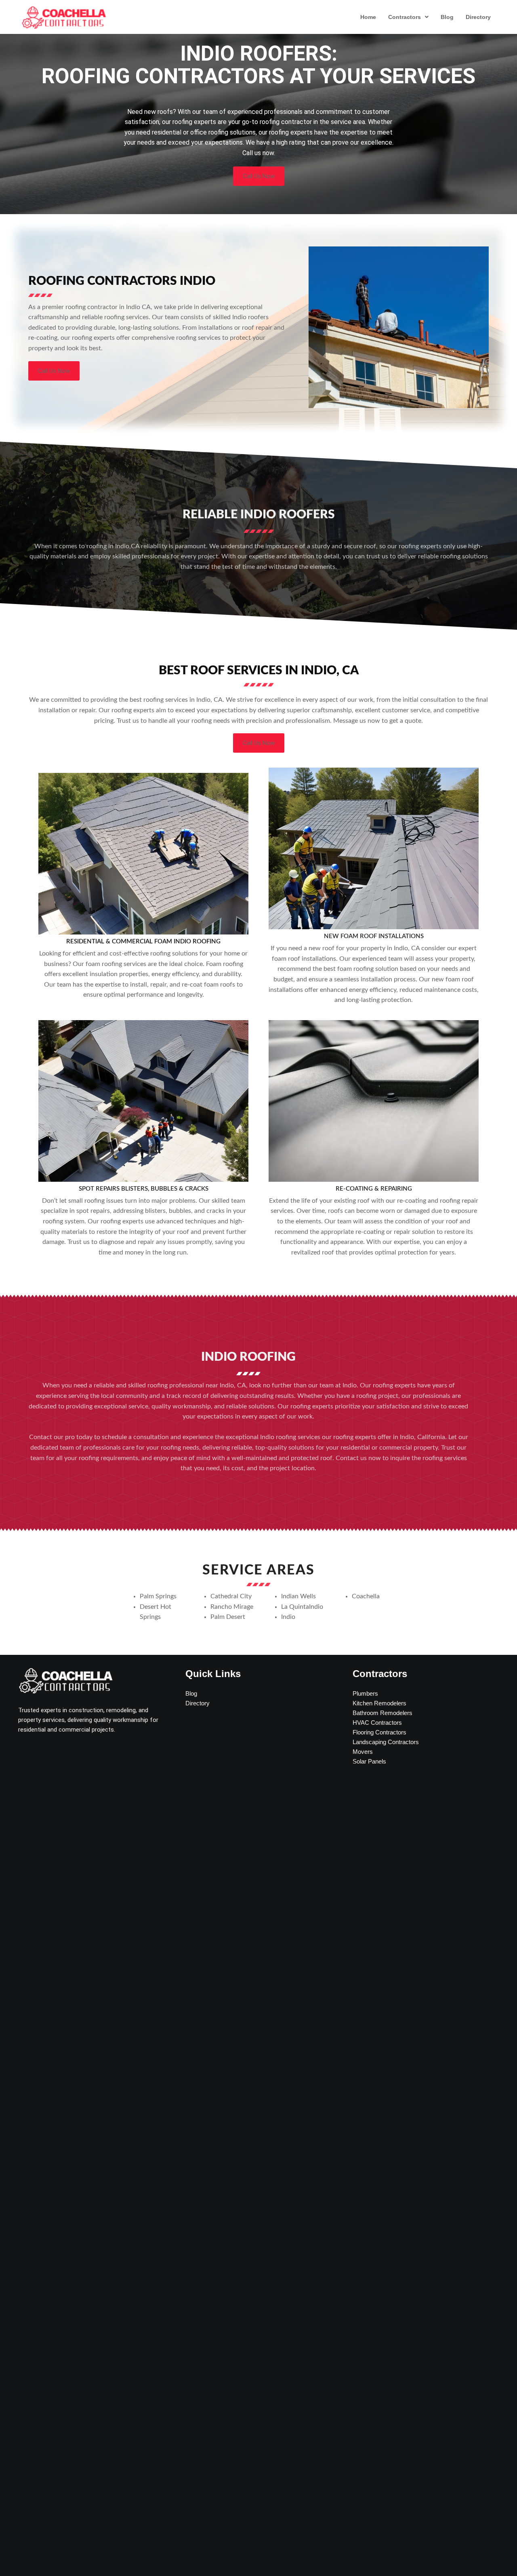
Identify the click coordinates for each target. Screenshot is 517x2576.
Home (368, 17)
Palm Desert (228, 1617)
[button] (408, 17)
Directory (478, 17)
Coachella (366, 1596)
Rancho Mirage (232, 1607)
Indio (288, 1617)
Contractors (405, 17)
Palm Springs (158, 1596)
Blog (447, 17)
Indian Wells (298, 1596)
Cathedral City (231, 1596)
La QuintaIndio (302, 1607)
